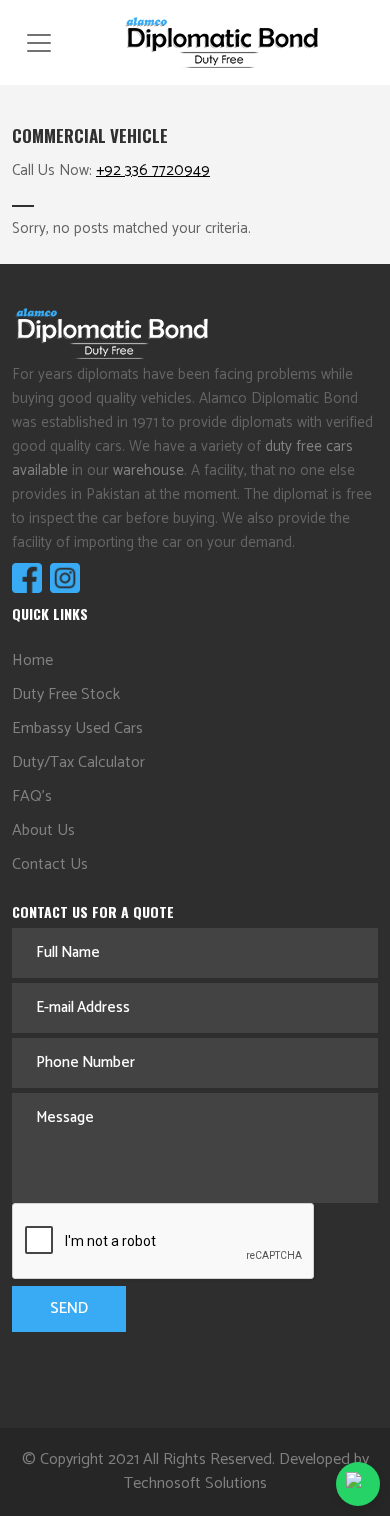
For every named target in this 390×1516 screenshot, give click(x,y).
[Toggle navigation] (39, 43)
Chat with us (358, 1484)
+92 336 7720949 (153, 170)
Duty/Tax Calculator (78, 762)
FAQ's (32, 796)
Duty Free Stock (66, 694)
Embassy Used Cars (77, 728)
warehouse (148, 470)
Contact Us (50, 864)
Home (32, 660)
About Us (43, 830)
